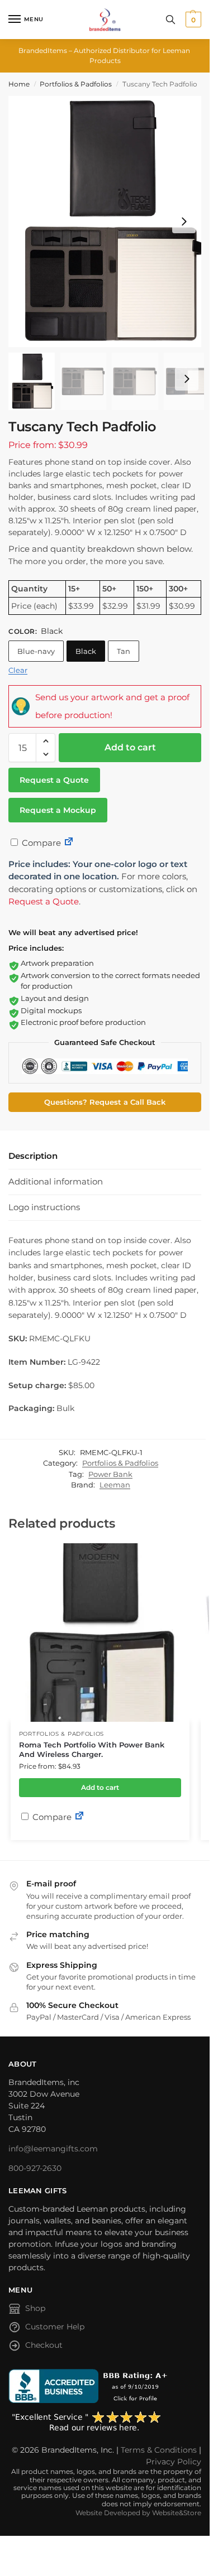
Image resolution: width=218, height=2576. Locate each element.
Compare (40, 843)
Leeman (115, 1485)
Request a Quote (54, 780)
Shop (35, 2308)
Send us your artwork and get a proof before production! (112, 706)
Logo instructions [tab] (44, 1207)
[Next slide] (184, 222)
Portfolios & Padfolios (76, 84)
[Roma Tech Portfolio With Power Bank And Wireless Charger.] (100, 1633)
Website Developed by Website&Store (138, 2513)
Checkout (44, 2345)
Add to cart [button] (100, 1787)
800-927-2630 (35, 2168)
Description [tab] (33, 1156)
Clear (18, 670)
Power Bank (110, 1474)
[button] (192, 20)
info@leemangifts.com (53, 2149)
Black (86, 651)
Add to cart (130, 747)
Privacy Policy (174, 2462)
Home (19, 84)
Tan (124, 651)
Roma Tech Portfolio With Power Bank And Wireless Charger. (92, 1749)
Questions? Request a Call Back (105, 1102)
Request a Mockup (58, 810)
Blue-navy (36, 651)
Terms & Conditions (159, 2450)
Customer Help (55, 2327)
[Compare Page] (69, 843)
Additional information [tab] (56, 1181)
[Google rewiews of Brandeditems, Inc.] (105, 2422)
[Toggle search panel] (170, 20)
